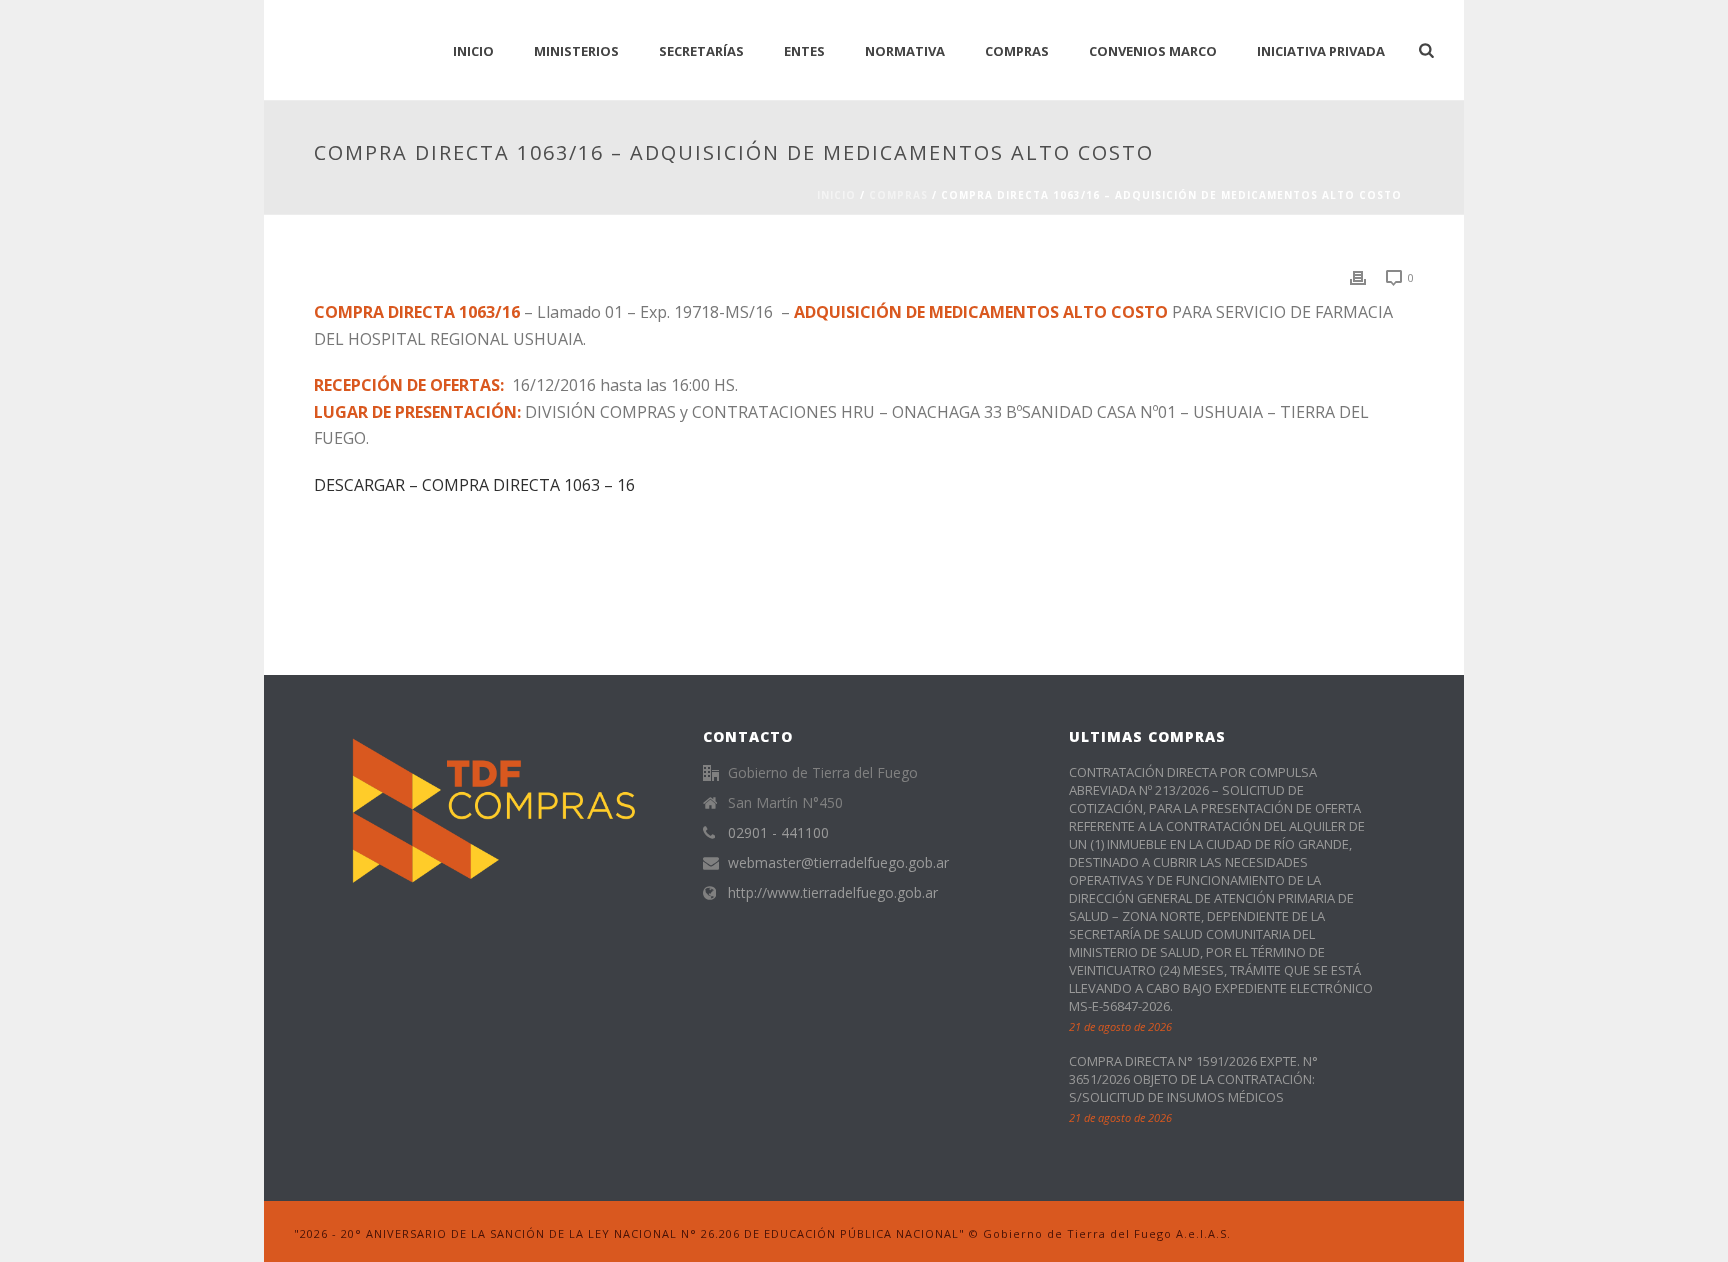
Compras (1017, 51)
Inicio (836, 195)
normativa (905, 51)
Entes (804, 51)
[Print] (1358, 276)
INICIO (473, 51)
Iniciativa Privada (1321, 51)
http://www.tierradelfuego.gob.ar (833, 893)
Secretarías (701, 51)
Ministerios (576, 51)
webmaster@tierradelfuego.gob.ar (838, 863)
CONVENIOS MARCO (1153, 51)
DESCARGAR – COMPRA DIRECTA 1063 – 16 (474, 485)
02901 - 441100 (778, 833)
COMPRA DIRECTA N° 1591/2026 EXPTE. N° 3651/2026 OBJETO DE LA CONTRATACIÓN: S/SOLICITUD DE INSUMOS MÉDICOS (1193, 1079)
